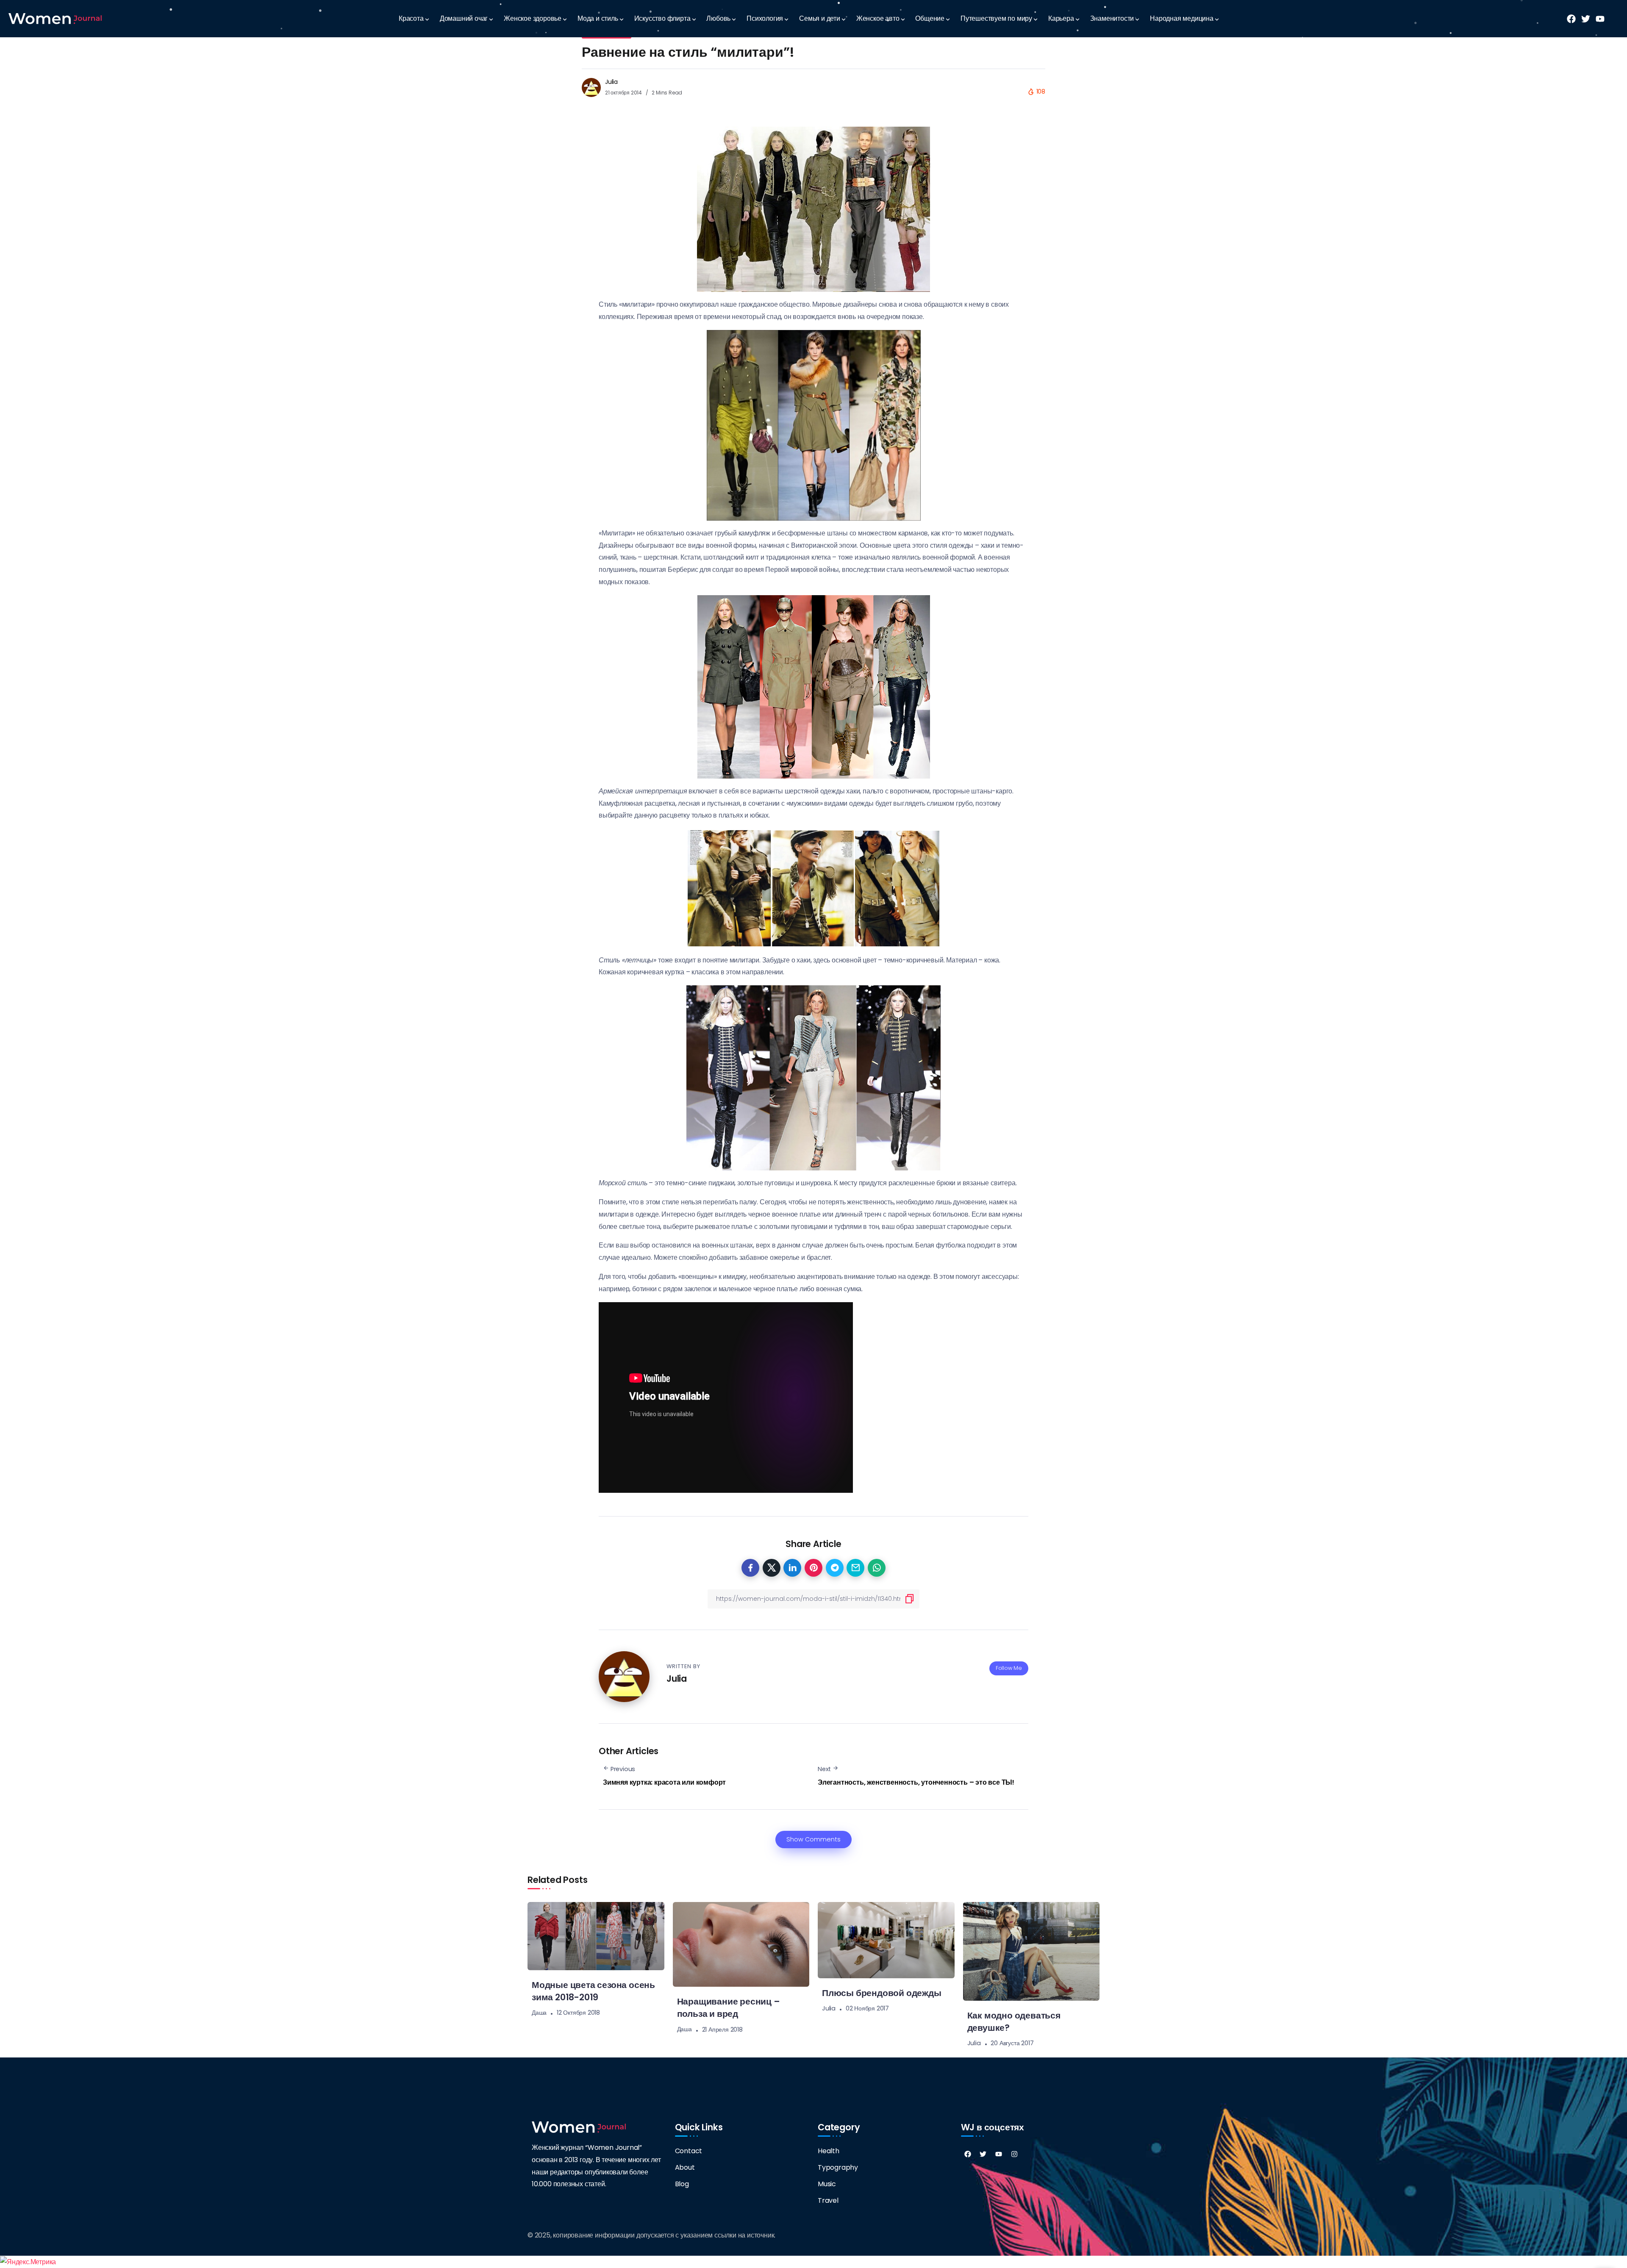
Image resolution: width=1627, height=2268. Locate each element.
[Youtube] (999, 2154)
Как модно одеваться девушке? (1014, 2021)
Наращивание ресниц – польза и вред (729, 2007)
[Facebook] (968, 2154)
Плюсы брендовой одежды (882, 1993)
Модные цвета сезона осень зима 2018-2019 (593, 1991)
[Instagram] (1014, 2154)
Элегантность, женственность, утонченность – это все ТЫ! (916, 1782)
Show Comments (813, 1839)
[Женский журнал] (55, 18)
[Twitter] (983, 2154)
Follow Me (1009, 1668)
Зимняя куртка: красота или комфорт (664, 1782)
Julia (611, 82)
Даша (539, 2013)
